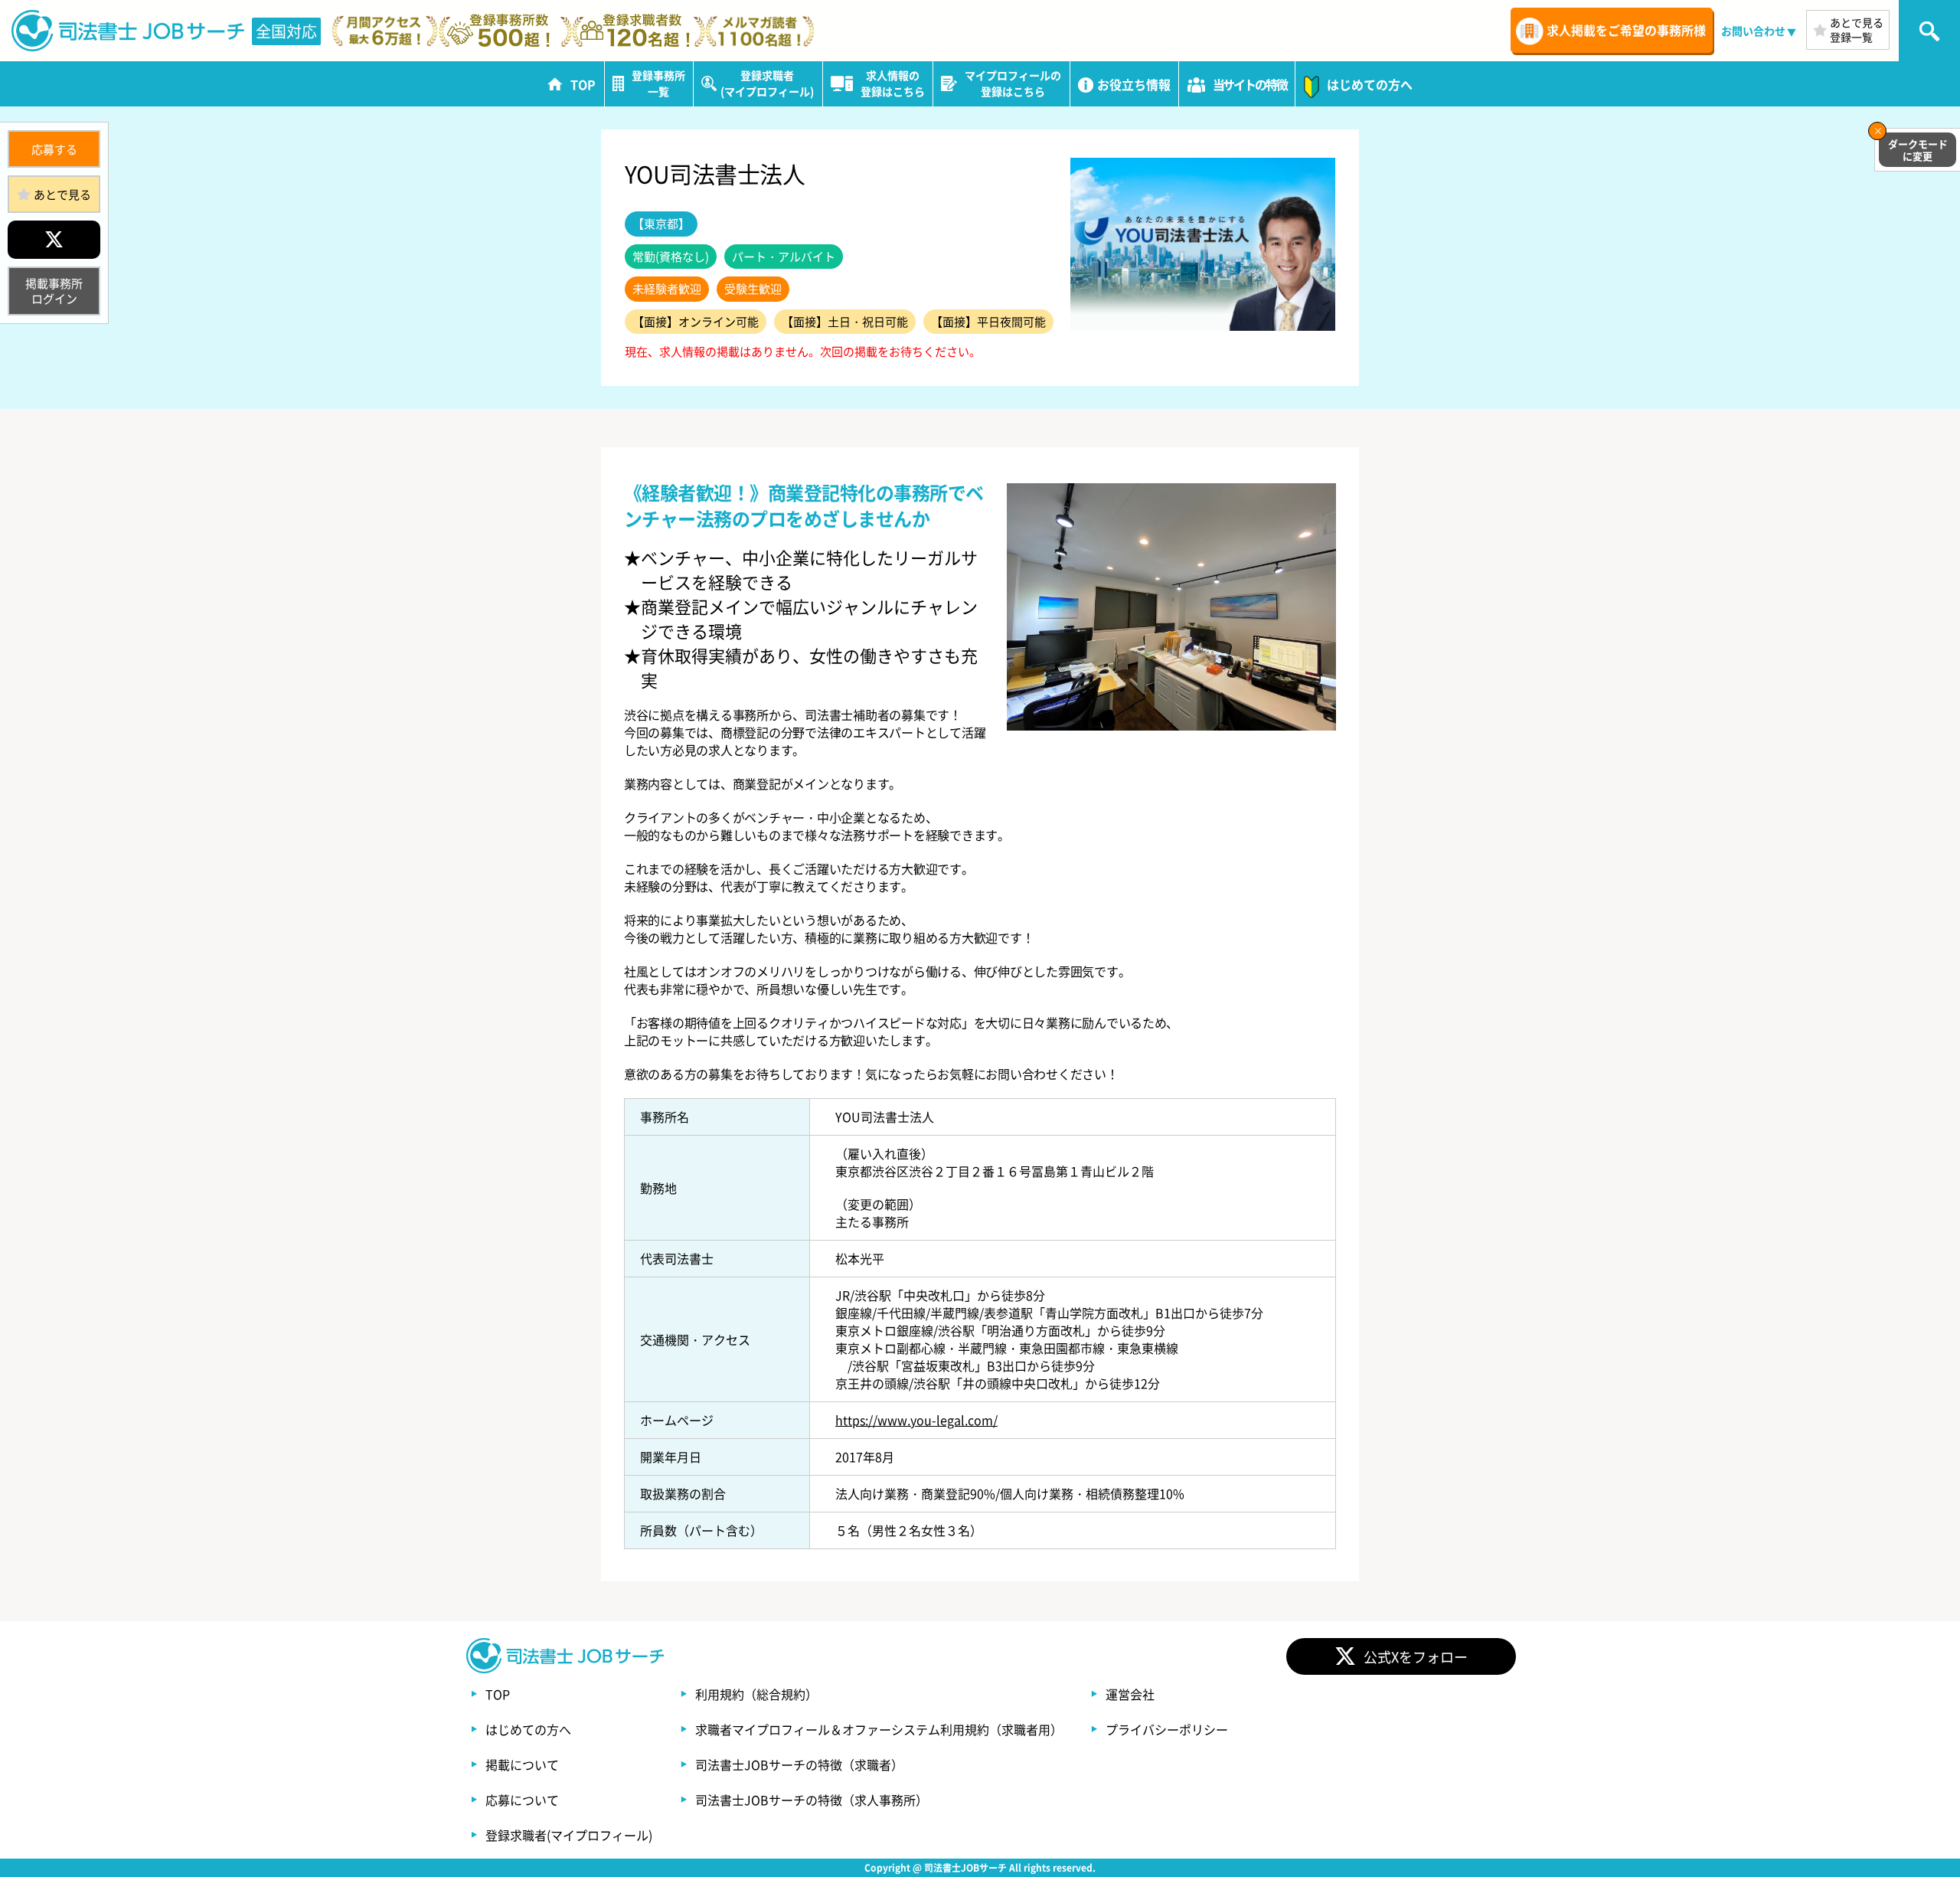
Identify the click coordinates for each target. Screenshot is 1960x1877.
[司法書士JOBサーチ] (129, 31)
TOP (498, 1694)
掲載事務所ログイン (54, 291)
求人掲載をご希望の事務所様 (1626, 30)
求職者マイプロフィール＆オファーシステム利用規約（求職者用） (879, 1729)
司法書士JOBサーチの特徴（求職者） (799, 1764)
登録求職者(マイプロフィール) (569, 1835)
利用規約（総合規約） (756, 1694)
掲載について (522, 1764)
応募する (54, 149)
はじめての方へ (528, 1729)
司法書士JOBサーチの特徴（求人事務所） (812, 1800)
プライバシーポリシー (1167, 1729)
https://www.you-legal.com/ (916, 1420)
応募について (522, 1800)
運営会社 (1130, 1694)
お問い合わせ (1753, 31)
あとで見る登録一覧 (1857, 29)
